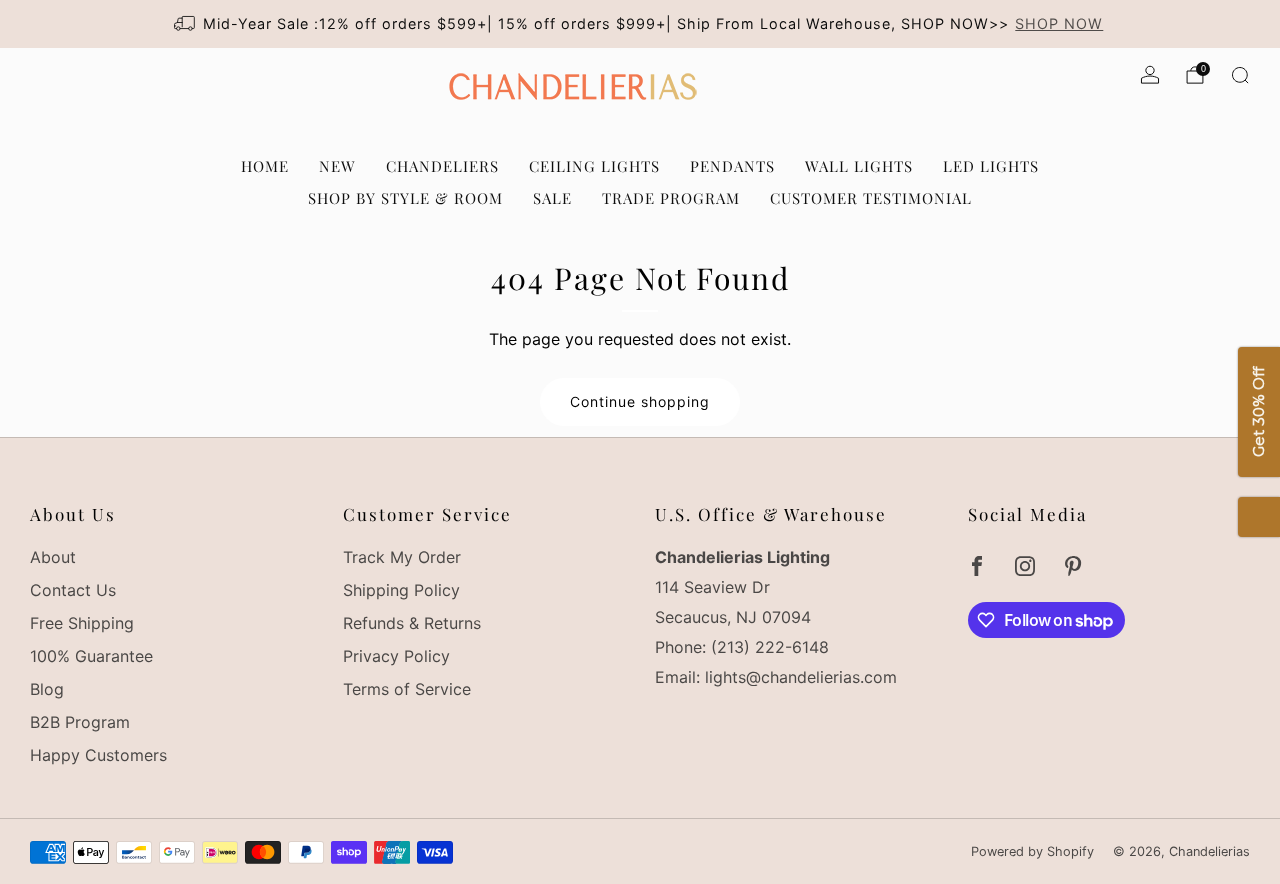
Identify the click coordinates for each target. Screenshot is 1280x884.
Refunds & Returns (412, 623)
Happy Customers (98, 755)
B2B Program (80, 722)
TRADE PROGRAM (671, 198)
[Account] (1150, 75)
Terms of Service (407, 689)
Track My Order (402, 557)
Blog (47, 689)
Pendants (732, 166)
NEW (337, 166)
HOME (265, 166)
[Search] (1240, 75)
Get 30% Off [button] (1258, 412)
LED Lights (991, 166)
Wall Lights (859, 166)
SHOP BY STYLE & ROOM (405, 198)
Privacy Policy (396, 656)
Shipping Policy (401, 590)
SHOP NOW (1059, 23)
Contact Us (73, 590)
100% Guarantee (91, 656)
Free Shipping (82, 623)
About (53, 557)
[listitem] (640, 24)
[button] (1259, 517)
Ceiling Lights (594, 166)
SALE (552, 198)
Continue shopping (640, 401)
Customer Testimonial (871, 198)
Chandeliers (442, 166)
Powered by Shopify (1032, 851)
